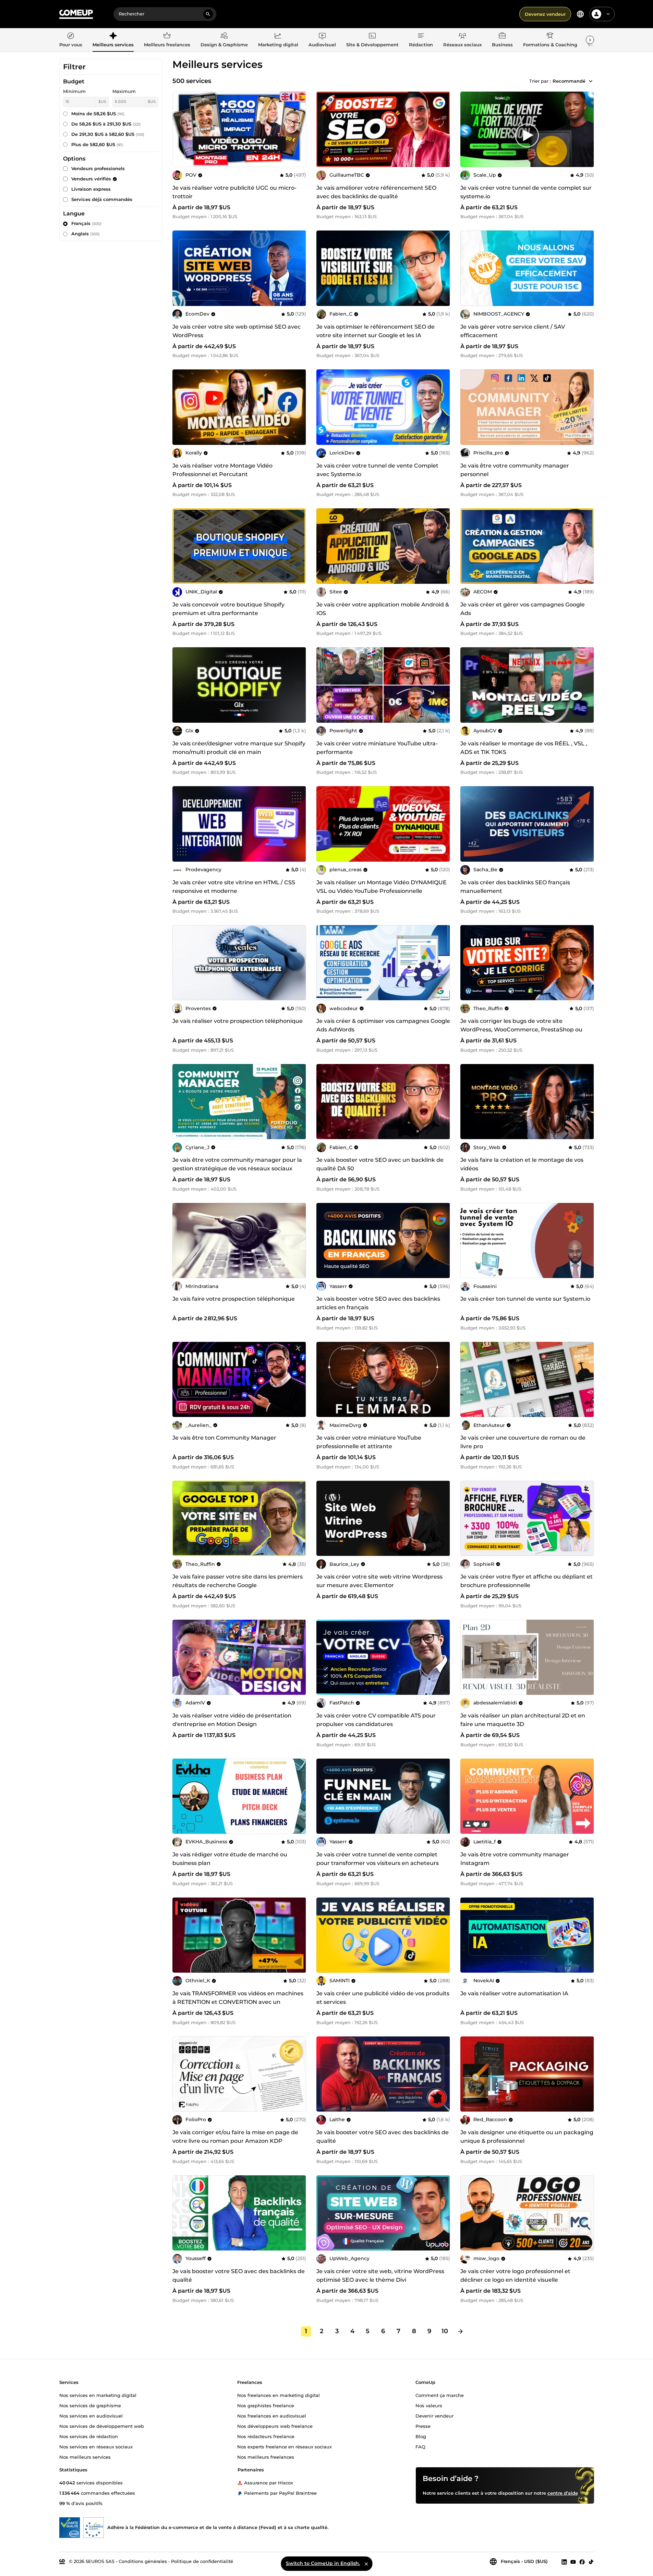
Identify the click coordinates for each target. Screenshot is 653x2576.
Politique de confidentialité (202, 2561)
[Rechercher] (208, 14)
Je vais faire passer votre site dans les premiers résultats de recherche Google (238, 1581)
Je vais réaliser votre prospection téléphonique (238, 1021)
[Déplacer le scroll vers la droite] (590, 40)
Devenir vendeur (434, 2415)
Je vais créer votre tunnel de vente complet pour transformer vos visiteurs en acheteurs (378, 1859)
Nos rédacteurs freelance (266, 2436)
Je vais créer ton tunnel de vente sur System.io (525, 1299)
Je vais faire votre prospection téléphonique (234, 1299)
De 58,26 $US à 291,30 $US (106, 124)
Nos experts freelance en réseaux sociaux (285, 2446)
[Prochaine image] (443, 129)
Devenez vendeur (545, 14)
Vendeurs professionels (98, 168)
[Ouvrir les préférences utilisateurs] (608, 14)
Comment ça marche (440, 2395)
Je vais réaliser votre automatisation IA (514, 1993)
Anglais (86, 234)
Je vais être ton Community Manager (224, 1438)
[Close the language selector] (366, 2564)
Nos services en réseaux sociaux (96, 2446)
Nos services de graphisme (90, 2405)
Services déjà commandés (102, 199)
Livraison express (91, 189)
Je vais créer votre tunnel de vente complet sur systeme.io (526, 192)
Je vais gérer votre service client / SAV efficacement (513, 331)
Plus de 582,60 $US (97, 144)
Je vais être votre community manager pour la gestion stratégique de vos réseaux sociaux (237, 1164)
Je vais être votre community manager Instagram (515, 1859)
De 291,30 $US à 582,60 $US (108, 134)
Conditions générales (143, 2561)
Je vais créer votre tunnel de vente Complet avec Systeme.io (377, 470)
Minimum (74, 91)
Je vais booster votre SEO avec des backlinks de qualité (383, 2137)
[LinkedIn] (564, 2562)
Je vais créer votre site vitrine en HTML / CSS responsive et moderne (234, 887)
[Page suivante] (460, 2331)
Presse (423, 2426)
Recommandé (569, 81)
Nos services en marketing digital (98, 2395)
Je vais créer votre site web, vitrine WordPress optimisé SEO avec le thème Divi (380, 2276)
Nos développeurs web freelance (275, 2426)
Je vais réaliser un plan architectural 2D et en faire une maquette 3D (523, 1720)
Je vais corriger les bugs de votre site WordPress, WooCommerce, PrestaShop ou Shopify (521, 1030)
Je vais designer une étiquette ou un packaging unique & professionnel (527, 2137)
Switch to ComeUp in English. (323, 2563)
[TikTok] (591, 2562)
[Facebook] (582, 2562)
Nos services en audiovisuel (91, 2415)
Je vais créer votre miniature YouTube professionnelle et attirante (369, 1442)
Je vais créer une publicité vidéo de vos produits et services (383, 1998)
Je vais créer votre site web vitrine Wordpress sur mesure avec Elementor (379, 1581)
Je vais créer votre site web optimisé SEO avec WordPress (237, 331)
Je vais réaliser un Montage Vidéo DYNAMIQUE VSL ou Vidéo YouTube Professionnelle (382, 887)
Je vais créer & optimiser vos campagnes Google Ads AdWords (383, 1025)
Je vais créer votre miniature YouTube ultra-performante (377, 748)
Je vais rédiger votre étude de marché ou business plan (230, 1859)
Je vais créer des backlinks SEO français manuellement (515, 887)
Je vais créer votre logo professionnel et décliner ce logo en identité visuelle (515, 2276)
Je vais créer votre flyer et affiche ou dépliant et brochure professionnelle (527, 1581)
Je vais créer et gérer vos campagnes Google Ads (523, 609)
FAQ (420, 2446)
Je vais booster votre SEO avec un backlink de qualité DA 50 (380, 1164)
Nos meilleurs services (85, 2457)
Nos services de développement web (102, 2426)
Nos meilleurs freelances (266, 2457)
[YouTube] (573, 2562)
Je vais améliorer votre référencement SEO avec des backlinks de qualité (376, 192)
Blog (421, 2436)
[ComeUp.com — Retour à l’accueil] (76, 14)
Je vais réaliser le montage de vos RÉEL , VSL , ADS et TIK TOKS (524, 748)
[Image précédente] (324, 129)
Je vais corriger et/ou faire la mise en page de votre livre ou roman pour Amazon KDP (235, 2137)
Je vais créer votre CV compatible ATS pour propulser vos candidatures (376, 1720)
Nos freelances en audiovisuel (272, 2415)
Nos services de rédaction (89, 2436)
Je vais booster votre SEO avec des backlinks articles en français (378, 1303)
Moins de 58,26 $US (98, 114)
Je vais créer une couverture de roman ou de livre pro (523, 1442)
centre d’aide (563, 2493)
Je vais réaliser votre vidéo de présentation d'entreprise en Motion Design (232, 1720)
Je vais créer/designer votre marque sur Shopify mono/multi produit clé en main (239, 748)
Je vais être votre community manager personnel (515, 470)
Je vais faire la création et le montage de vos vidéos (522, 1164)
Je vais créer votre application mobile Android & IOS (383, 609)
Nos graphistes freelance (266, 2405)
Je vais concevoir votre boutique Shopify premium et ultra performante (228, 609)
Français (86, 223)
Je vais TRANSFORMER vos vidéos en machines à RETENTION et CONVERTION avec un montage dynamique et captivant (238, 2002)
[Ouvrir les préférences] (580, 14)
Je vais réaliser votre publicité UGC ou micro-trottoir (234, 192)
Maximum (124, 91)
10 (445, 2331)
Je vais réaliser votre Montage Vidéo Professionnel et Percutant (222, 470)
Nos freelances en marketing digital (279, 2395)
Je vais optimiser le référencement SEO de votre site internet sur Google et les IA (376, 331)
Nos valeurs (429, 2405)
